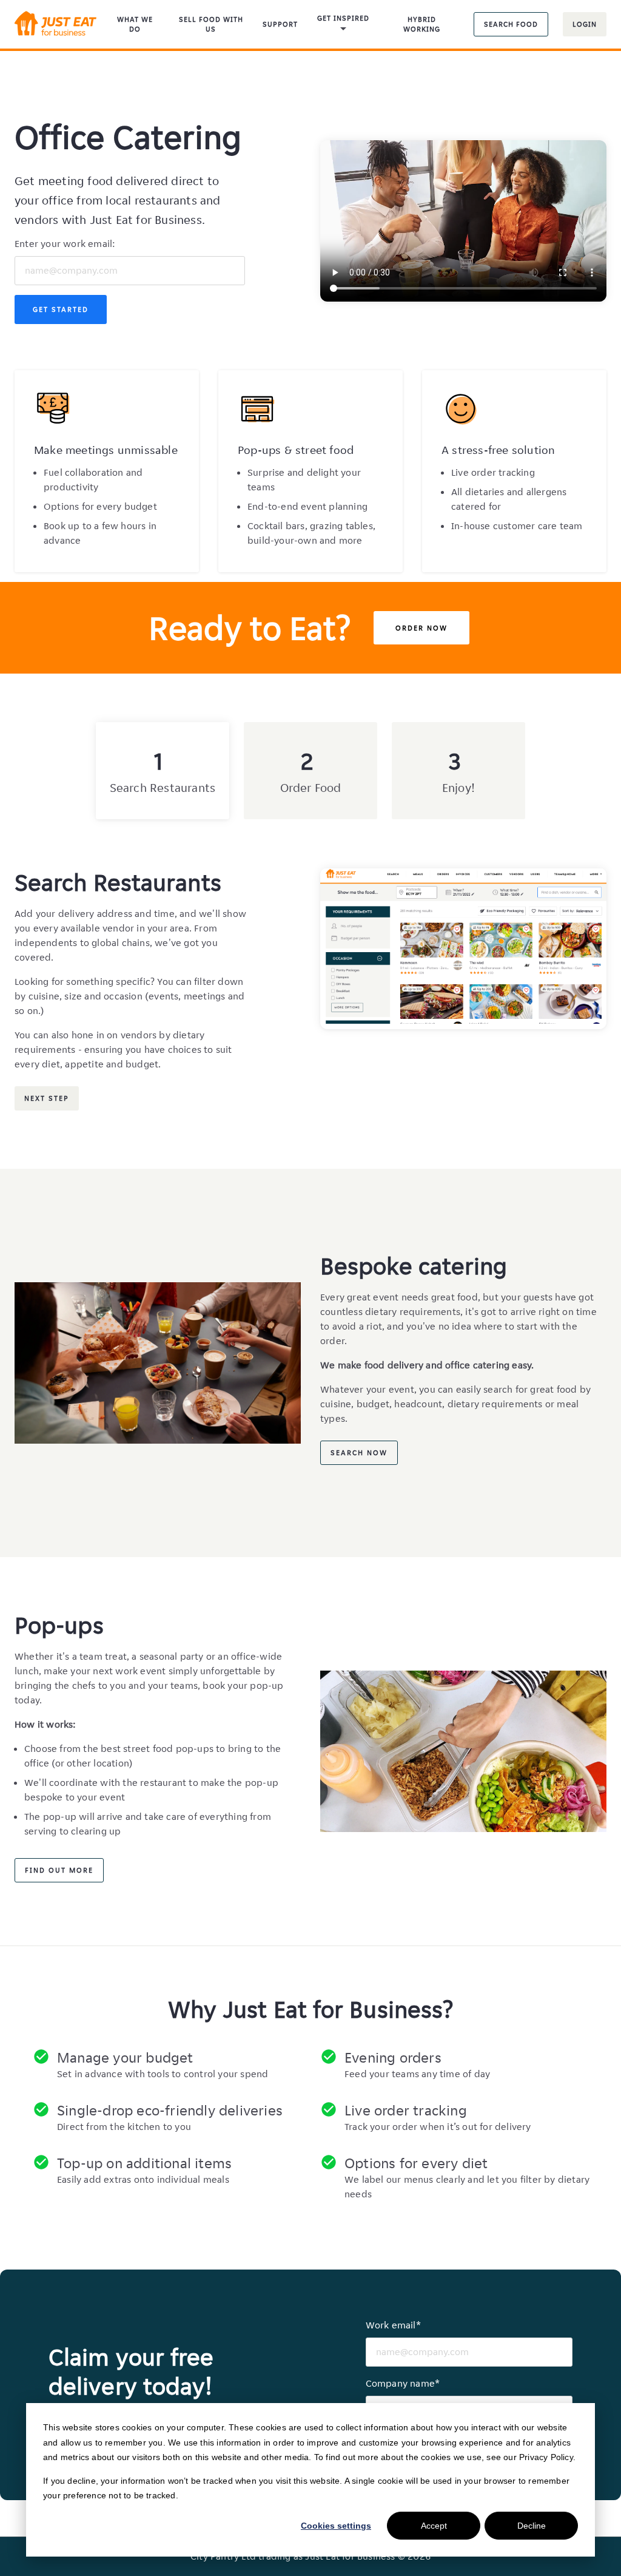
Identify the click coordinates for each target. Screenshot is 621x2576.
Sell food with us (211, 24)
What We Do (135, 24)
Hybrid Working (422, 24)
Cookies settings (336, 2526)
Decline (532, 2526)
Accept (434, 2526)
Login (585, 24)
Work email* (393, 2325)
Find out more (59, 1870)
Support (280, 24)
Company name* (403, 2383)
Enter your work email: (65, 244)
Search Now (359, 1452)
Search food (511, 24)
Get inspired (343, 18)
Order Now (421, 628)
